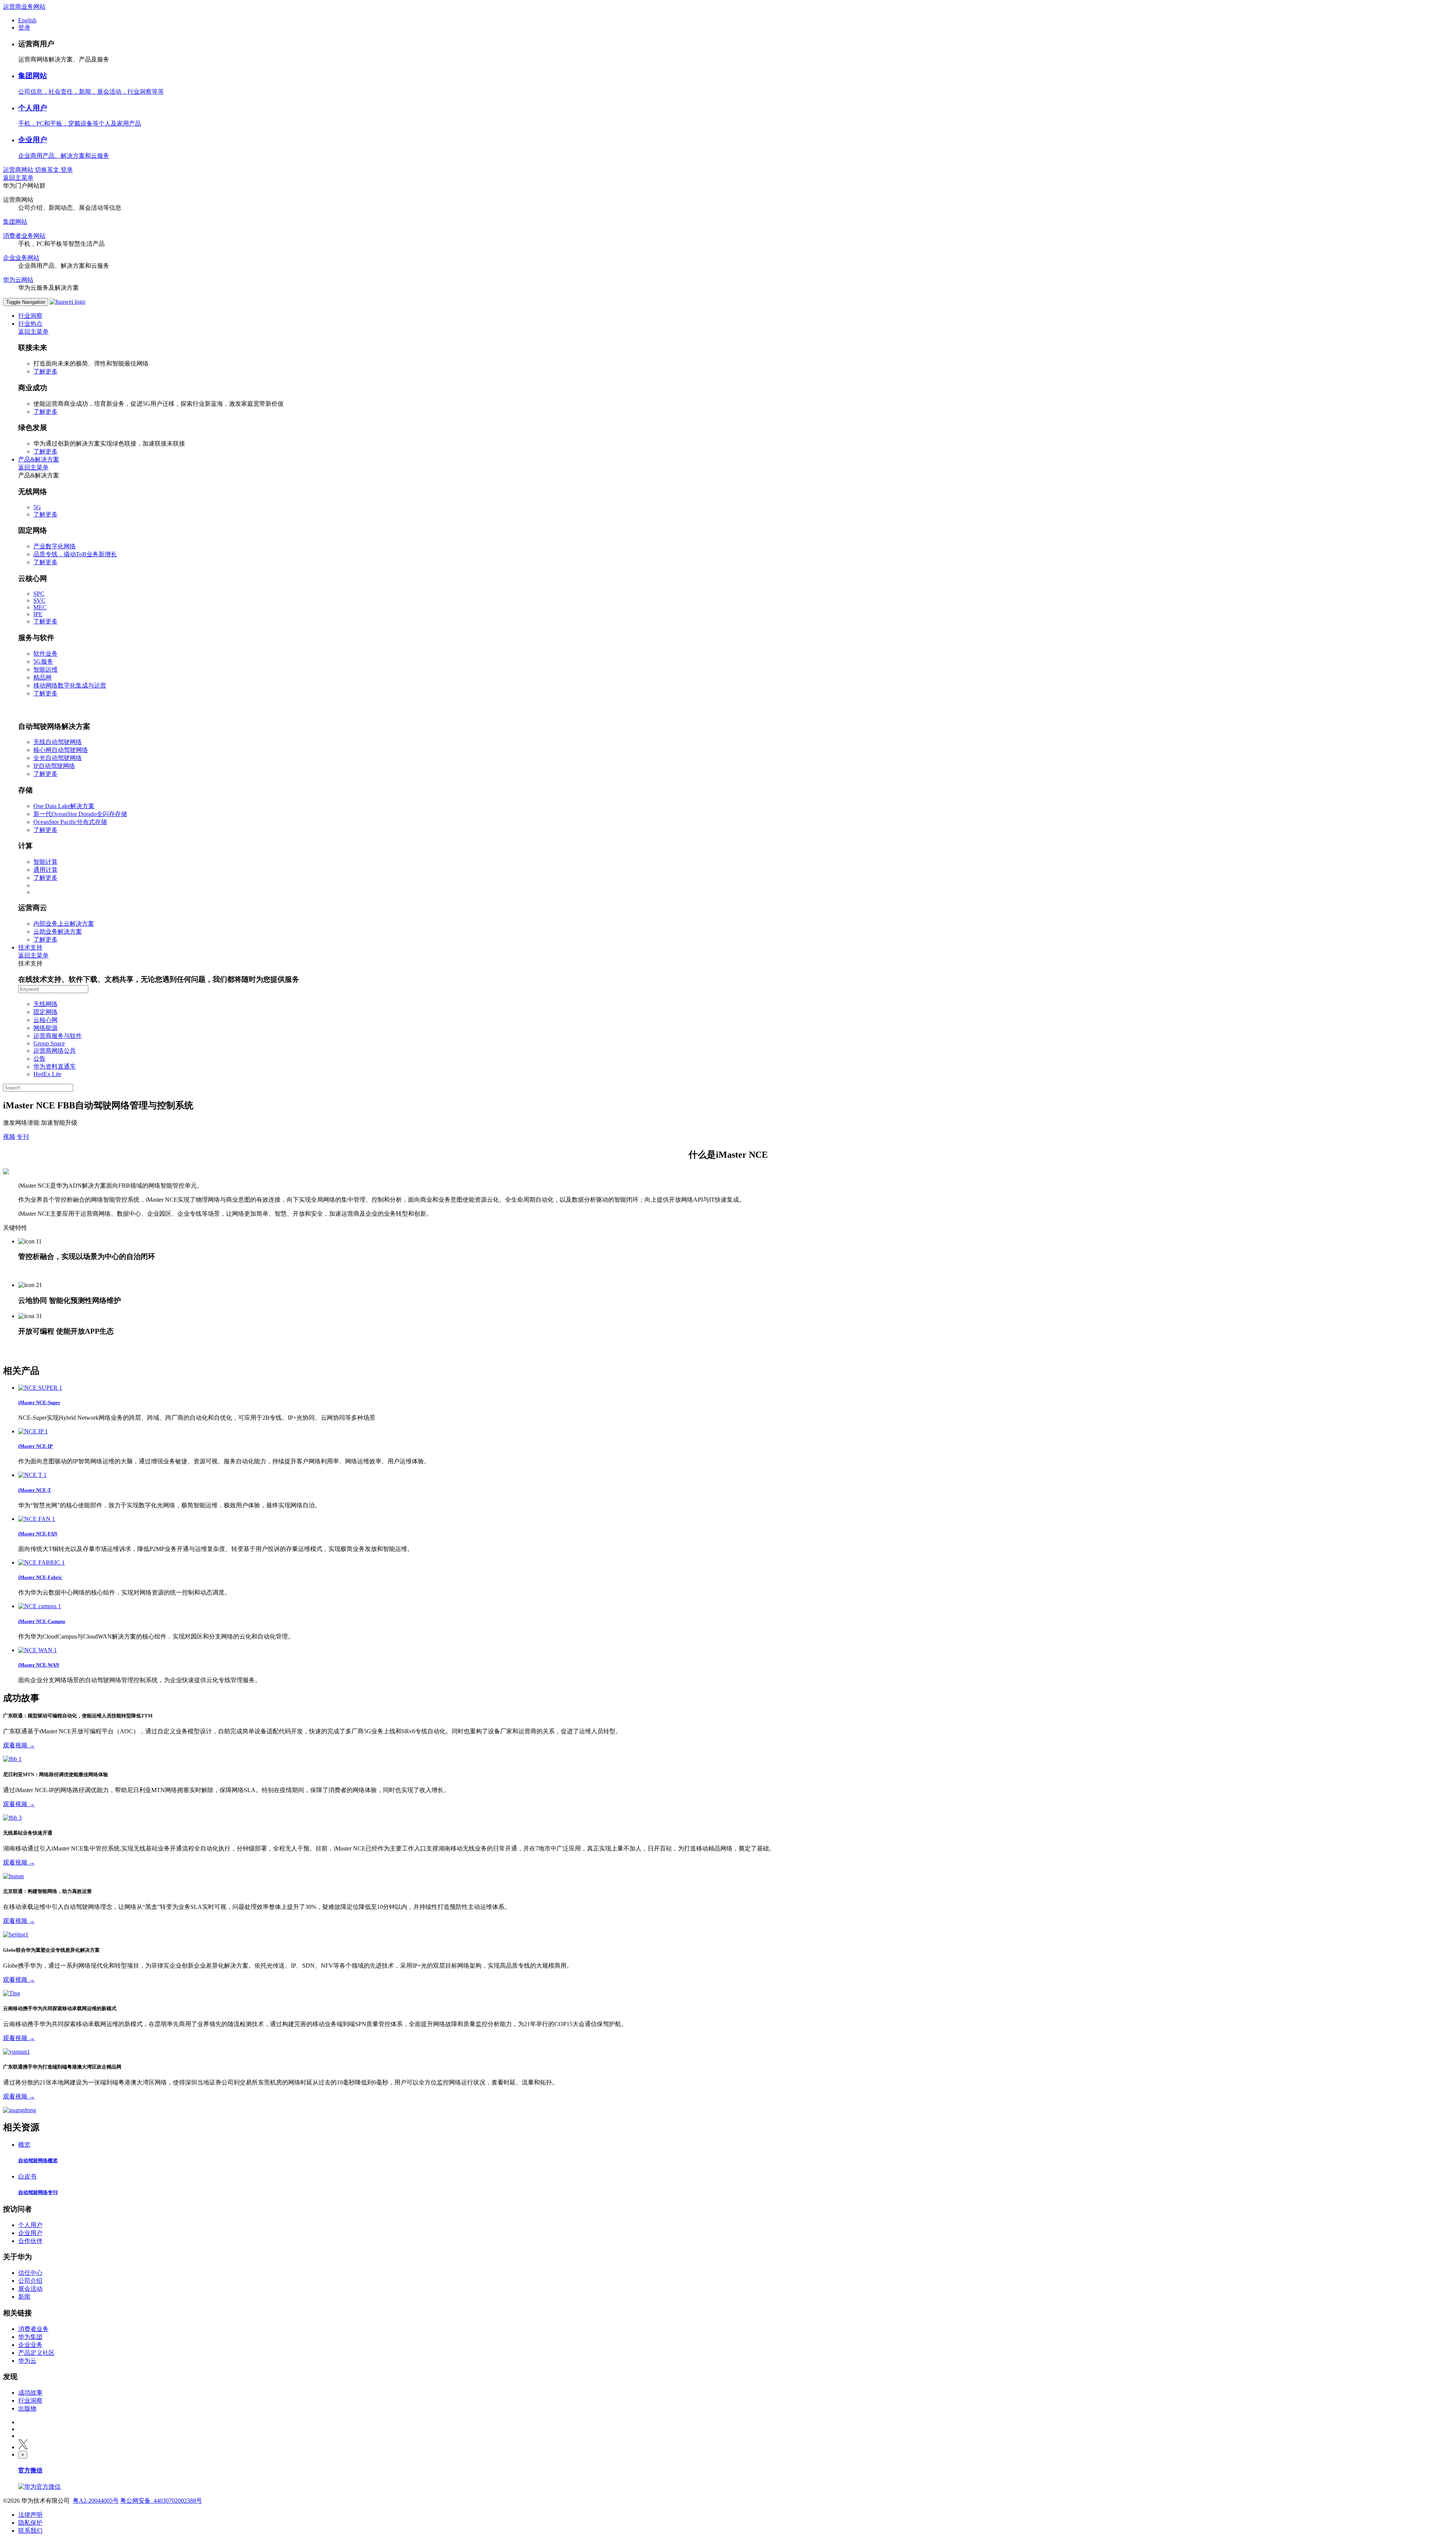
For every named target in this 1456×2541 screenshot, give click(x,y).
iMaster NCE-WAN (39, 1665)
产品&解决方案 (39, 459)
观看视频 (19, 1745)
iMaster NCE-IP (35, 1446)
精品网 (42, 677)
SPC (39, 594)
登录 (24, 27)
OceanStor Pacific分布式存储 (70, 822)
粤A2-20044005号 (96, 2501)
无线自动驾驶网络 (58, 742)
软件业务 (45, 654)
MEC (40, 607)
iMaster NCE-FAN (38, 1534)
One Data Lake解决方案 (64, 806)
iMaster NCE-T (35, 1490)
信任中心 (30, 2273)
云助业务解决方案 (58, 931)
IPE (38, 614)
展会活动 (30, 2289)
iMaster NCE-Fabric (40, 1577)
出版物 (27, 2408)
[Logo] (67, 302)
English (27, 20)
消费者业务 (33, 2329)
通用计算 (45, 870)
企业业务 (30, 2345)
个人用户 (33, 108)
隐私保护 (30, 2523)
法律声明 (30, 2515)
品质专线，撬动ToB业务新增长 (75, 554)
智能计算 (45, 862)
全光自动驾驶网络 (58, 758)
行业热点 (30, 324)
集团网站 (33, 76)
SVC (39, 600)
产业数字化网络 (55, 546)
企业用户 (33, 140)
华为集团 (30, 2337)
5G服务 (43, 662)
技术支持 (30, 947)
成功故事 (30, 2393)
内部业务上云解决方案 (64, 924)
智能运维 (45, 669)
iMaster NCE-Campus (42, 1621)
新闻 (24, 2297)
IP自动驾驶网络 (54, 766)
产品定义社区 (36, 2353)
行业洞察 (30, 316)
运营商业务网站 (24, 7)
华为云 (27, 2361)
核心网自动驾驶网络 (61, 750)
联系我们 (30, 2531)
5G (37, 507)
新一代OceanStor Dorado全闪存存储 (80, 814)
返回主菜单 (18, 178)
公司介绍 (30, 2281)
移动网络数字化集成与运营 (70, 685)
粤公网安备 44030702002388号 (161, 2501)
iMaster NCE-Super (39, 1402)
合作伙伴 (30, 2241)
